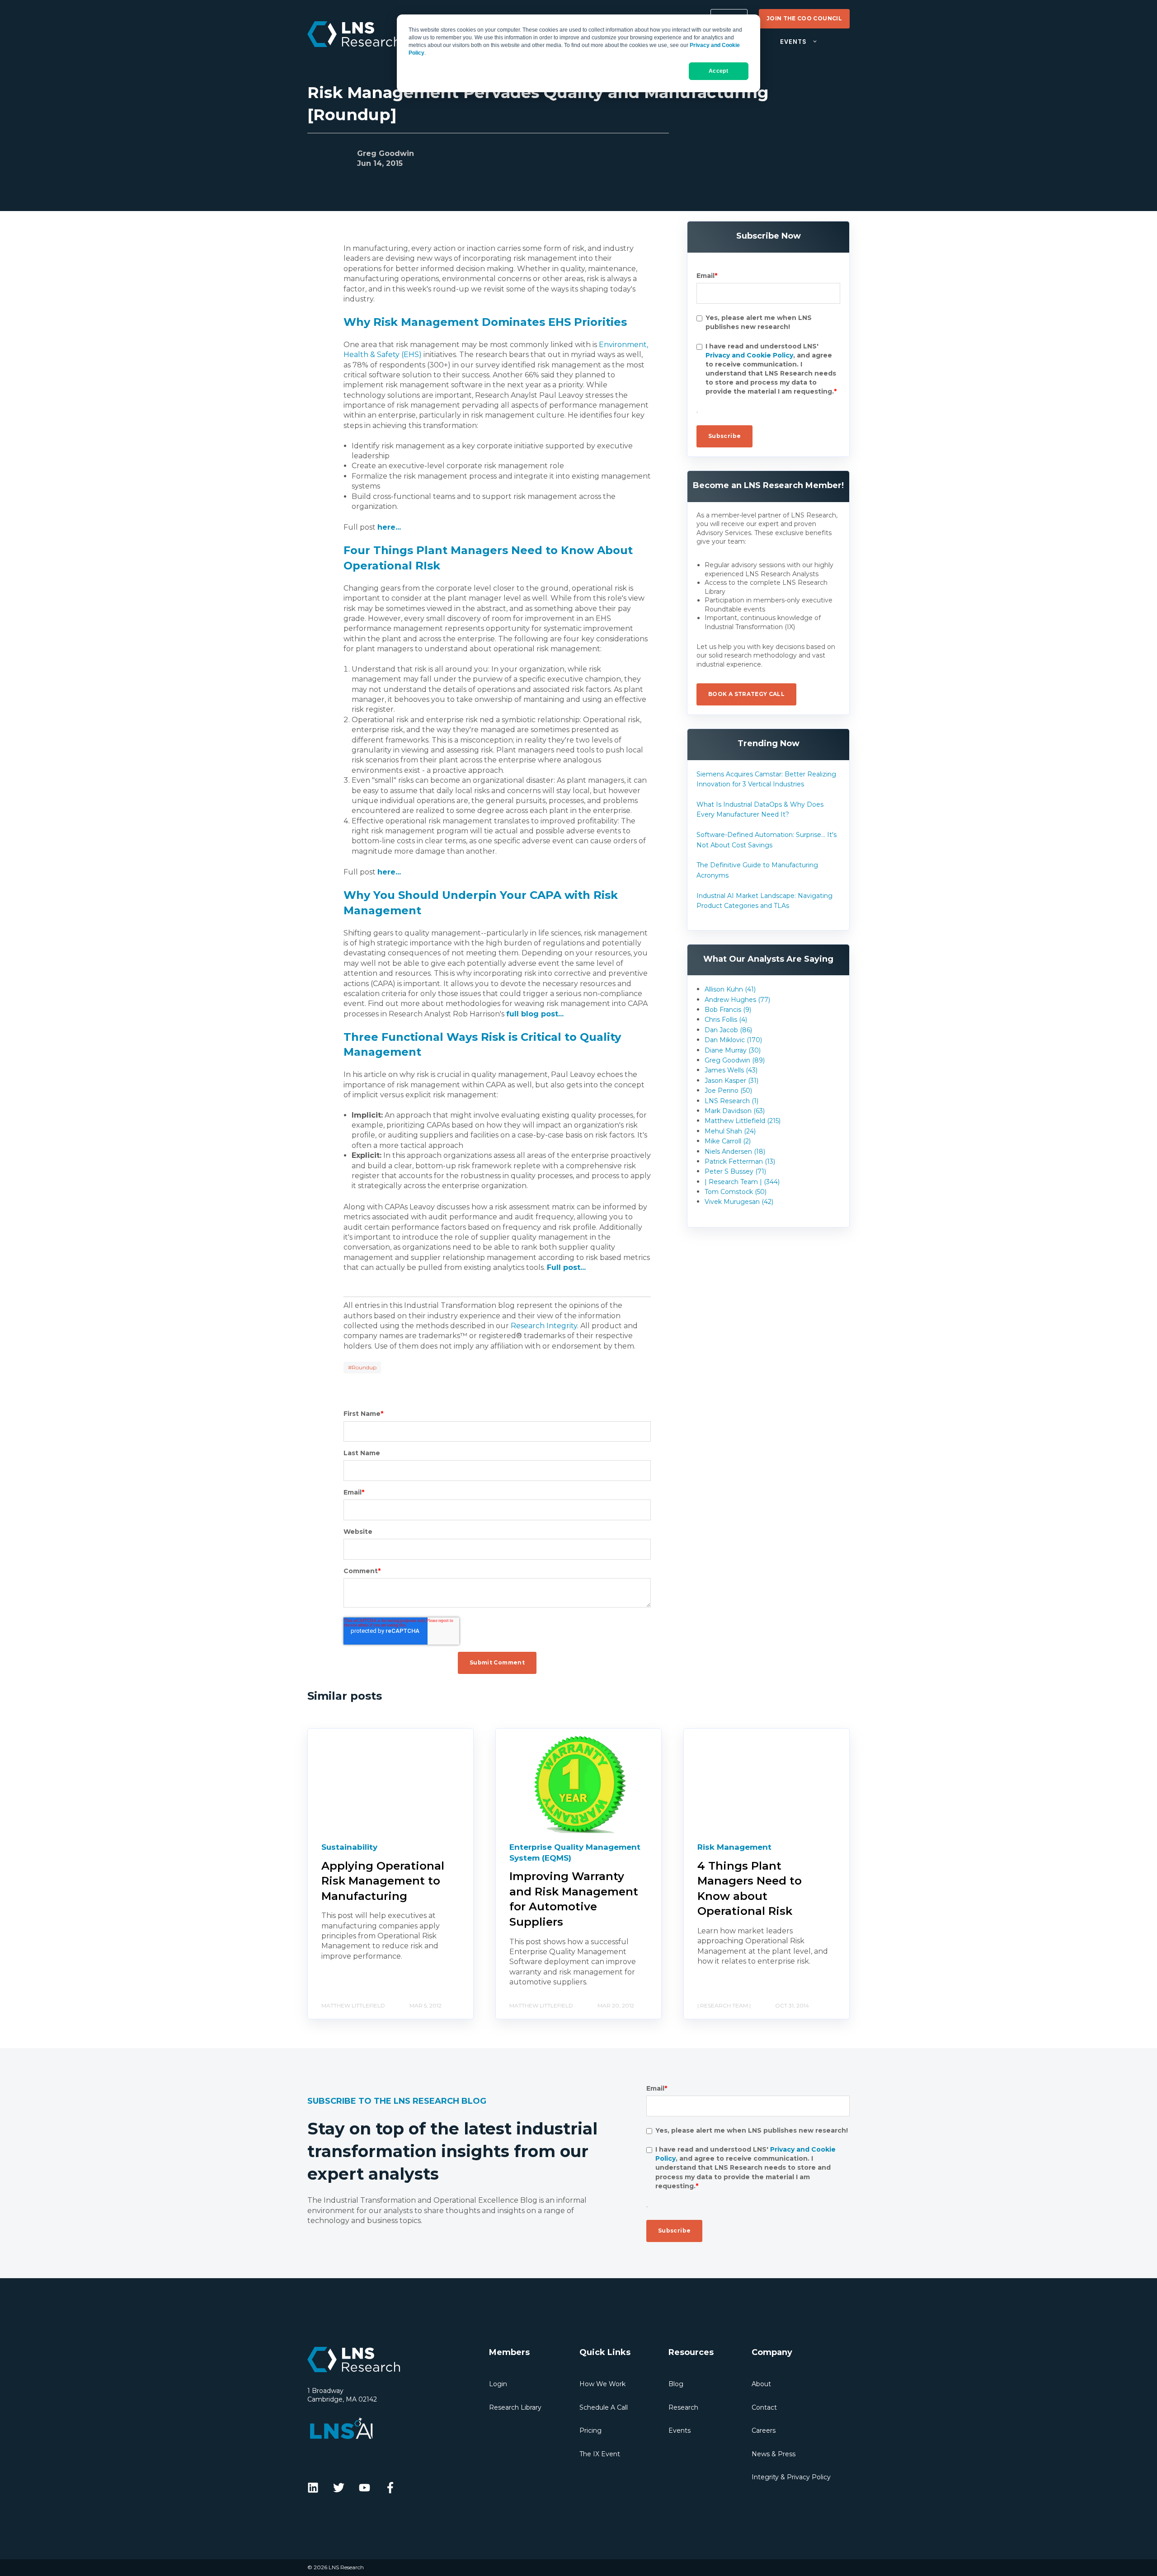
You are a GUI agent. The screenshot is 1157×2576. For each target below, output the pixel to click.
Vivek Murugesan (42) (739, 1202)
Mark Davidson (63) (735, 1111)
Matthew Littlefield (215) (743, 1121)
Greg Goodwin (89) (735, 1060)
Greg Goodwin (386, 153)
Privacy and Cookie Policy (749, 355)
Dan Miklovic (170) (733, 1040)
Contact (764, 2407)
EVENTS (793, 42)
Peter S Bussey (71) (735, 1171)
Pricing (590, 2430)
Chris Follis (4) (726, 1020)
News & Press (774, 2454)
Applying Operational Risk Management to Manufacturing (383, 1881)
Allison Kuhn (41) (730, 989)
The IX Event (600, 2454)
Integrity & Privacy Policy (791, 2477)
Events (680, 2430)
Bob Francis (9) (728, 1010)
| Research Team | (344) (742, 1182)
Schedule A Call (604, 2407)
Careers (764, 2430)
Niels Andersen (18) (735, 1152)
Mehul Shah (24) (730, 1131)
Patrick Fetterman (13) (740, 1161)
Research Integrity (544, 1326)
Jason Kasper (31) (731, 1081)
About (761, 2384)
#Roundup (362, 1367)
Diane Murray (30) (733, 1050)
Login (498, 2384)
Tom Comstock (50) (736, 1192)
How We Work (602, 2384)
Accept (718, 71)
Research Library (515, 2407)
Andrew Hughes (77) (737, 1000)
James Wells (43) (731, 1070)
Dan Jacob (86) (728, 1030)
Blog (676, 2384)
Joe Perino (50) (728, 1091)
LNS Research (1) (731, 1101)
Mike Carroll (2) (728, 1141)
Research (683, 2407)
